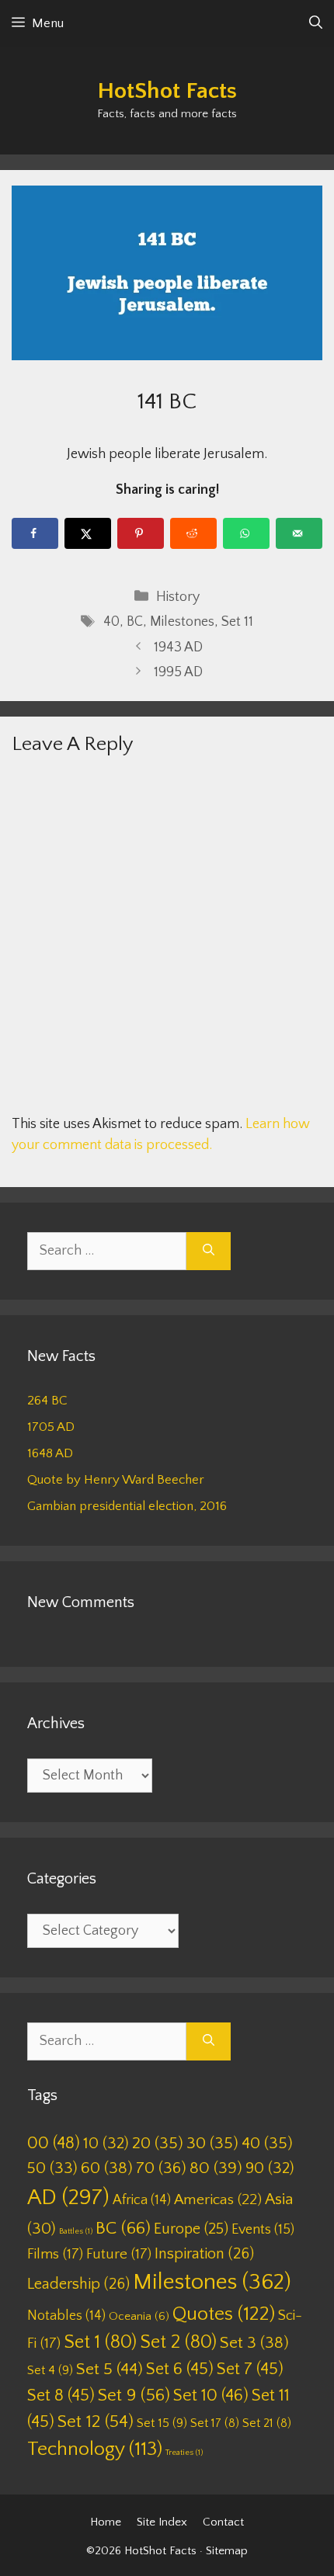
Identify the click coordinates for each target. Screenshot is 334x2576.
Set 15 (162, 2423)
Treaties (184, 2453)
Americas (218, 2200)
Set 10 (211, 2395)
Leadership (78, 2284)
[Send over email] (299, 533)
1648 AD (50, 1453)
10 (106, 2143)
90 (270, 2168)
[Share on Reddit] (193, 533)
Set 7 (250, 2369)
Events (263, 2230)
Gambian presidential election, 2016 (127, 1506)
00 (54, 2143)
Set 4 (50, 2370)
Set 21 (267, 2423)
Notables (66, 2316)
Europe (191, 2229)
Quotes (224, 2314)
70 (161, 2168)
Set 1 (100, 2342)
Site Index (162, 2522)
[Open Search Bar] (316, 23)
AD (68, 2198)
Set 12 (96, 2422)
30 (212, 2143)
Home (106, 2522)
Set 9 (134, 2395)
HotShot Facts (167, 91)
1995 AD (178, 672)
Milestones (182, 622)
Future (119, 2254)
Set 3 (254, 2343)
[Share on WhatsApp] (246, 533)
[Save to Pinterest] (141, 533)
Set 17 (215, 2423)
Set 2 (178, 2342)
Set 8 (61, 2395)
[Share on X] (88, 533)
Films (55, 2254)
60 (107, 2168)
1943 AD (178, 647)
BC (135, 622)
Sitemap (227, 2551)
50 (52, 2168)
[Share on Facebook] (35, 533)
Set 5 (110, 2369)
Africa (142, 2200)
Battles (76, 2231)
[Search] (209, 1251)
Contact (223, 2522)
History (178, 597)
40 (111, 622)
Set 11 (237, 622)
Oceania (139, 2316)
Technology (95, 2449)
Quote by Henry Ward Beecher (116, 1480)
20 (158, 2143)
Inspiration (204, 2254)
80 (216, 2168)
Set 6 (180, 2369)
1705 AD (51, 1427)
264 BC (47, 1401)
